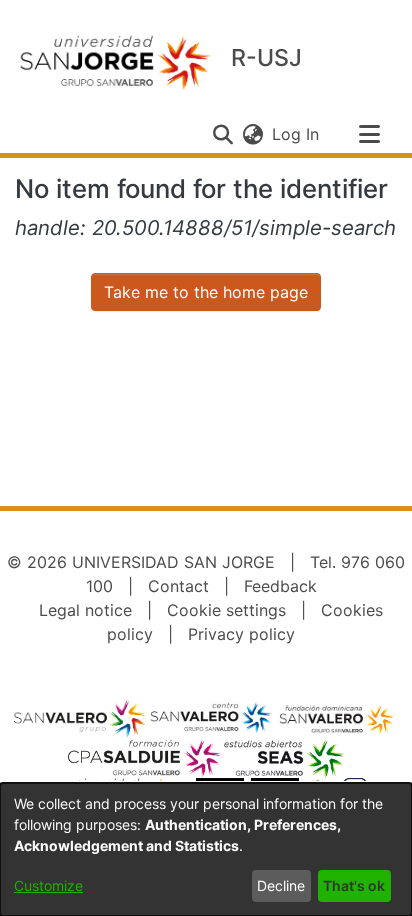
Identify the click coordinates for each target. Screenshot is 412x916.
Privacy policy (241, 634)
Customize (48, 885)
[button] (222, 134)
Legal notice (85, 610)
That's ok (354, 885)
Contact (178, 586)
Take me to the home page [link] (206, 292)
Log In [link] (296, 134)
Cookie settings (226, 610)
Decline (281, 885)
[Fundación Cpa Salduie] (145, 758)
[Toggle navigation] (369, 134)
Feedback (280, 586)
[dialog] (206, 849)
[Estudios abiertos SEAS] (283, 758)
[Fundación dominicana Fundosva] (337, 718)
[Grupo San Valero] (81, 718)
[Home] (115, 61)
